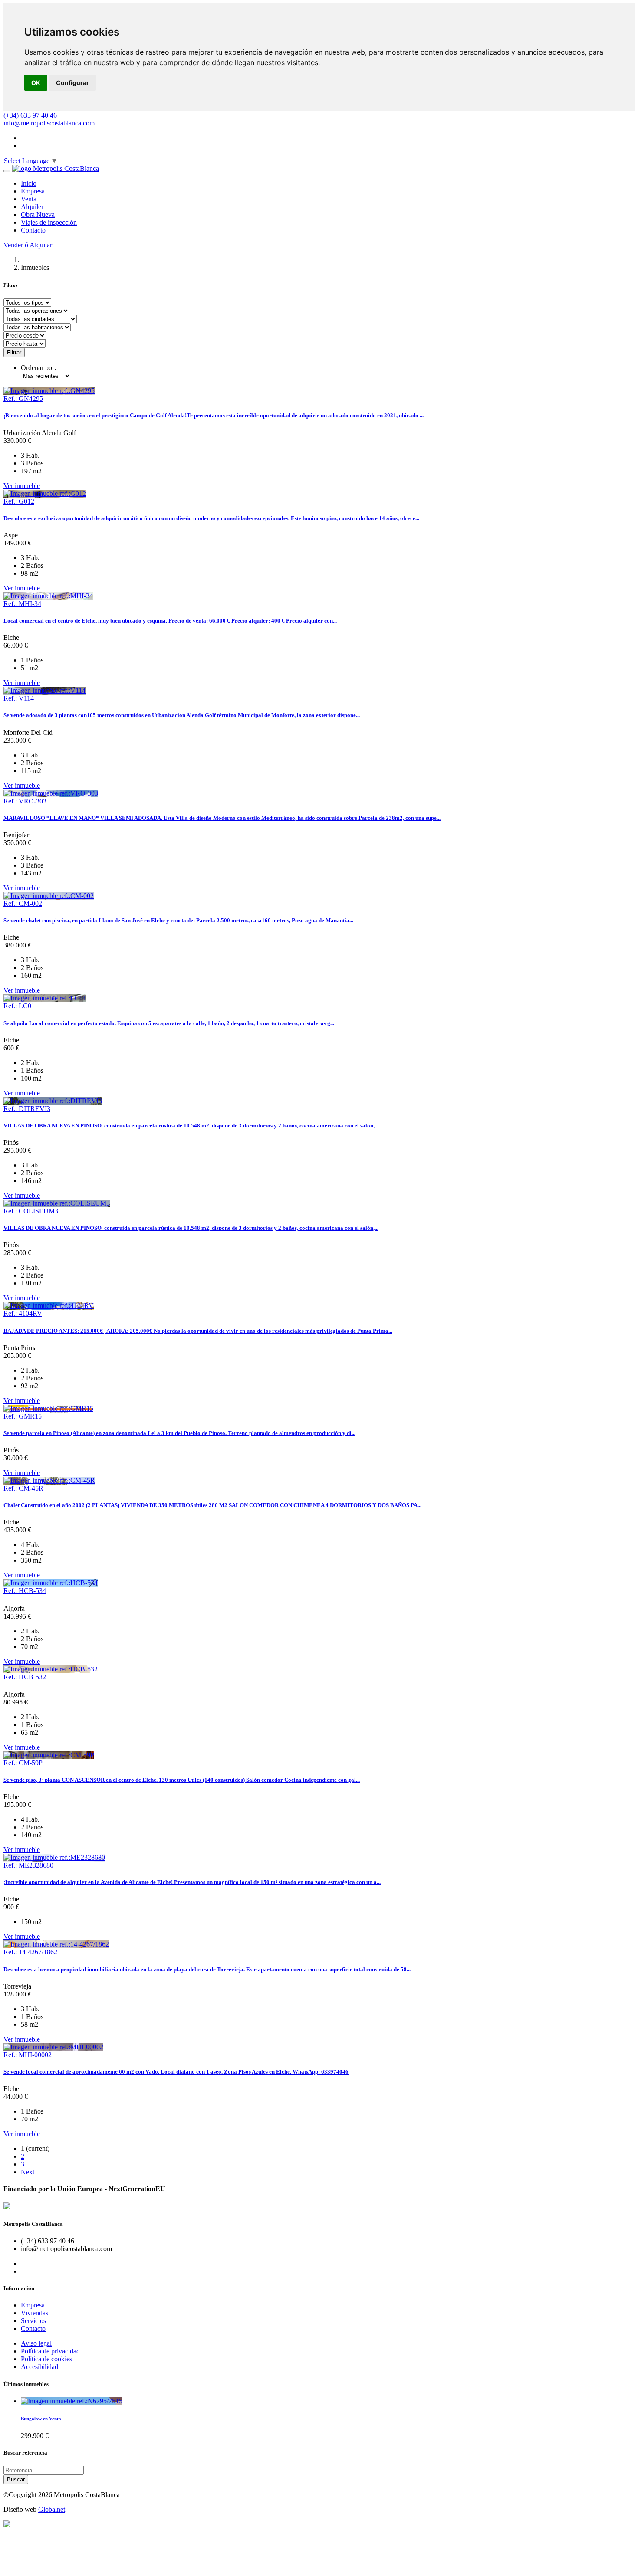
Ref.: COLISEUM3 (31, 1211)
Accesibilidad (39, 2367)
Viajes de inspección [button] (49, 222)
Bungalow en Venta (41, 2419)
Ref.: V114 (19, 698)
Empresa (33, 2305)
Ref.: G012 (19, 501)
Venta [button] (29, 199)
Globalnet (52, 2509)
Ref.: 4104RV (23, 1313)
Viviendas (35, 2313)
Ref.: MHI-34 (22, 604)
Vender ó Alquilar (28, 245)
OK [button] (36, 83)
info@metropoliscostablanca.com (49, 123)
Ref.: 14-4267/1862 (30, 1952)
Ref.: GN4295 (23, 398)
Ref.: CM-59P (23, 1763)
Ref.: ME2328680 (28, 1865)
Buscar (16, 2479)
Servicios (33, 2321)
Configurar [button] (72, 83)
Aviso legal (36, 2343)
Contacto (33, 2329)
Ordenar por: (38, 368)
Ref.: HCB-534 (25, 1591)
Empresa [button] (33, 191)
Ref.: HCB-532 (25, 1677)
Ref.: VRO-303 (25, 801)
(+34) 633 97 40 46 (30, 115)
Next (28, 2172)
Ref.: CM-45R (23, 1488)
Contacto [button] (33, 230)
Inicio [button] (29, 183)
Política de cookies (46, 2359)
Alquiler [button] (32, 207)
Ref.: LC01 (19, 1006)
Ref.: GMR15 (23, 1416)
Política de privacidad (50, 2351)
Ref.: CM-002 (23, 903)
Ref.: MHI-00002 (28, 2055)
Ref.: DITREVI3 (27, 1109)
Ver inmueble (22, 486)
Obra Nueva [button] (38, 215)
